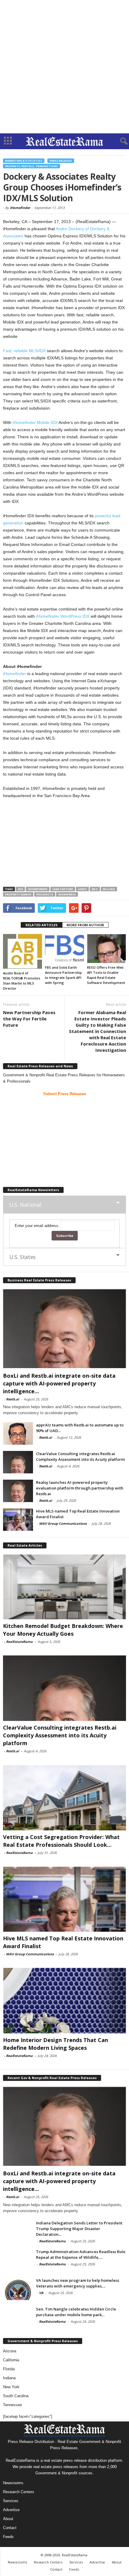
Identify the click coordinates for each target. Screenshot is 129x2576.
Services (11, 2501)
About (8, 2519)
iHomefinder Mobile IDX (35, 422)
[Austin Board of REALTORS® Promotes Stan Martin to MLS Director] (22, 951)
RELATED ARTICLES (42, 925)
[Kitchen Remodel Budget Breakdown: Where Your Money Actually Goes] (64, 1587)
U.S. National (25, 1205)
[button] (120, 141)
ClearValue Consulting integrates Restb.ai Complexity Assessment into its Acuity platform (80, 1456)
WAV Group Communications (63, 1523)
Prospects (45, 894)
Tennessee (12, 2405)
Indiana (9, 2378)
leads (82, 889)
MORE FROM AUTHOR (85, 925)
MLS (95, 889)
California (11, 2360)
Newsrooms (13, 2483)
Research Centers (19, 2492)
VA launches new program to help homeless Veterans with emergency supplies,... (78, 2283)
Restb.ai (12, 1399)
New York (11, 2387)
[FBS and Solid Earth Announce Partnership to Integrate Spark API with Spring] (64, 949)
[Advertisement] (64, 67)
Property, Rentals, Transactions (31, 166)
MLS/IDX (109, 889)
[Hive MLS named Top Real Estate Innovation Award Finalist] (18, 1520)
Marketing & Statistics (24, 161)
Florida (9, 2369)
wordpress (67, 894)
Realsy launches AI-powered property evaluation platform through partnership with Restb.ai (80, 1488)
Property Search (18, 894)
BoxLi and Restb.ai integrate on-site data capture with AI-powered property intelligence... (59, 1383)
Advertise (11, 2510)
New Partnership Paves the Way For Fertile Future (29, 1019)
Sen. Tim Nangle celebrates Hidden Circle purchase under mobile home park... (76, 2312)
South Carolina (16, 2396)
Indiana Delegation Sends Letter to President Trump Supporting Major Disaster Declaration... (79, 2229)
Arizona (10, 2351)
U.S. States (22, 1257)
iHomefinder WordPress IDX (63, 616)
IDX (20, 889)
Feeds (8, 2537)
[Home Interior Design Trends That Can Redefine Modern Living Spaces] (64, 2001)
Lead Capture (63, 889)
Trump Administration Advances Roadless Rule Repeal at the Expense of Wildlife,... (81, 2254)
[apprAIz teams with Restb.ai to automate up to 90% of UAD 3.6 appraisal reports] (18, 1433)
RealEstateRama (19, 1642)
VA (41, 2293)
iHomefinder (20, 208)
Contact (10, 2528)
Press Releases (61, 161)
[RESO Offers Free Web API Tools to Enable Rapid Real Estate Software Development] (106, 949)
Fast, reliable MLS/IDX (24, 351)
